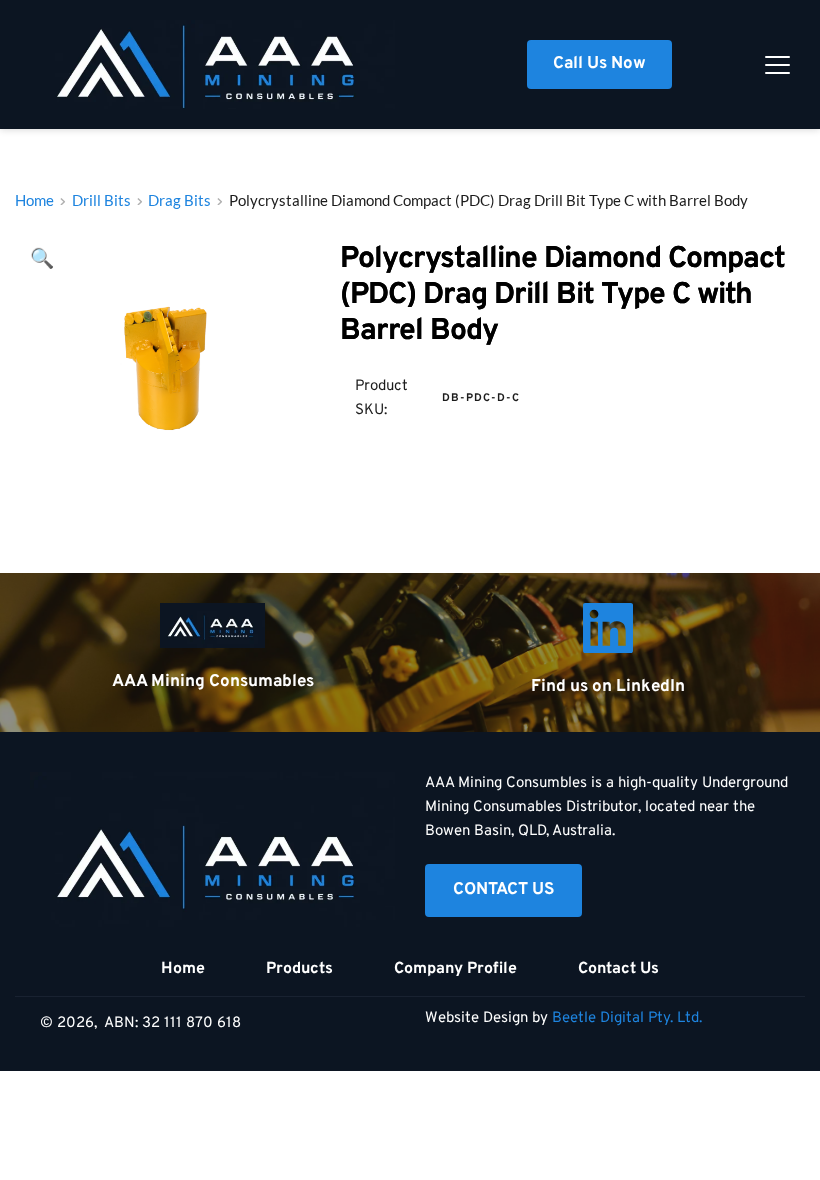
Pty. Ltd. (675, 1018)
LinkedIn (650, 687)
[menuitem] (183, 969)
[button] (777, 64)
